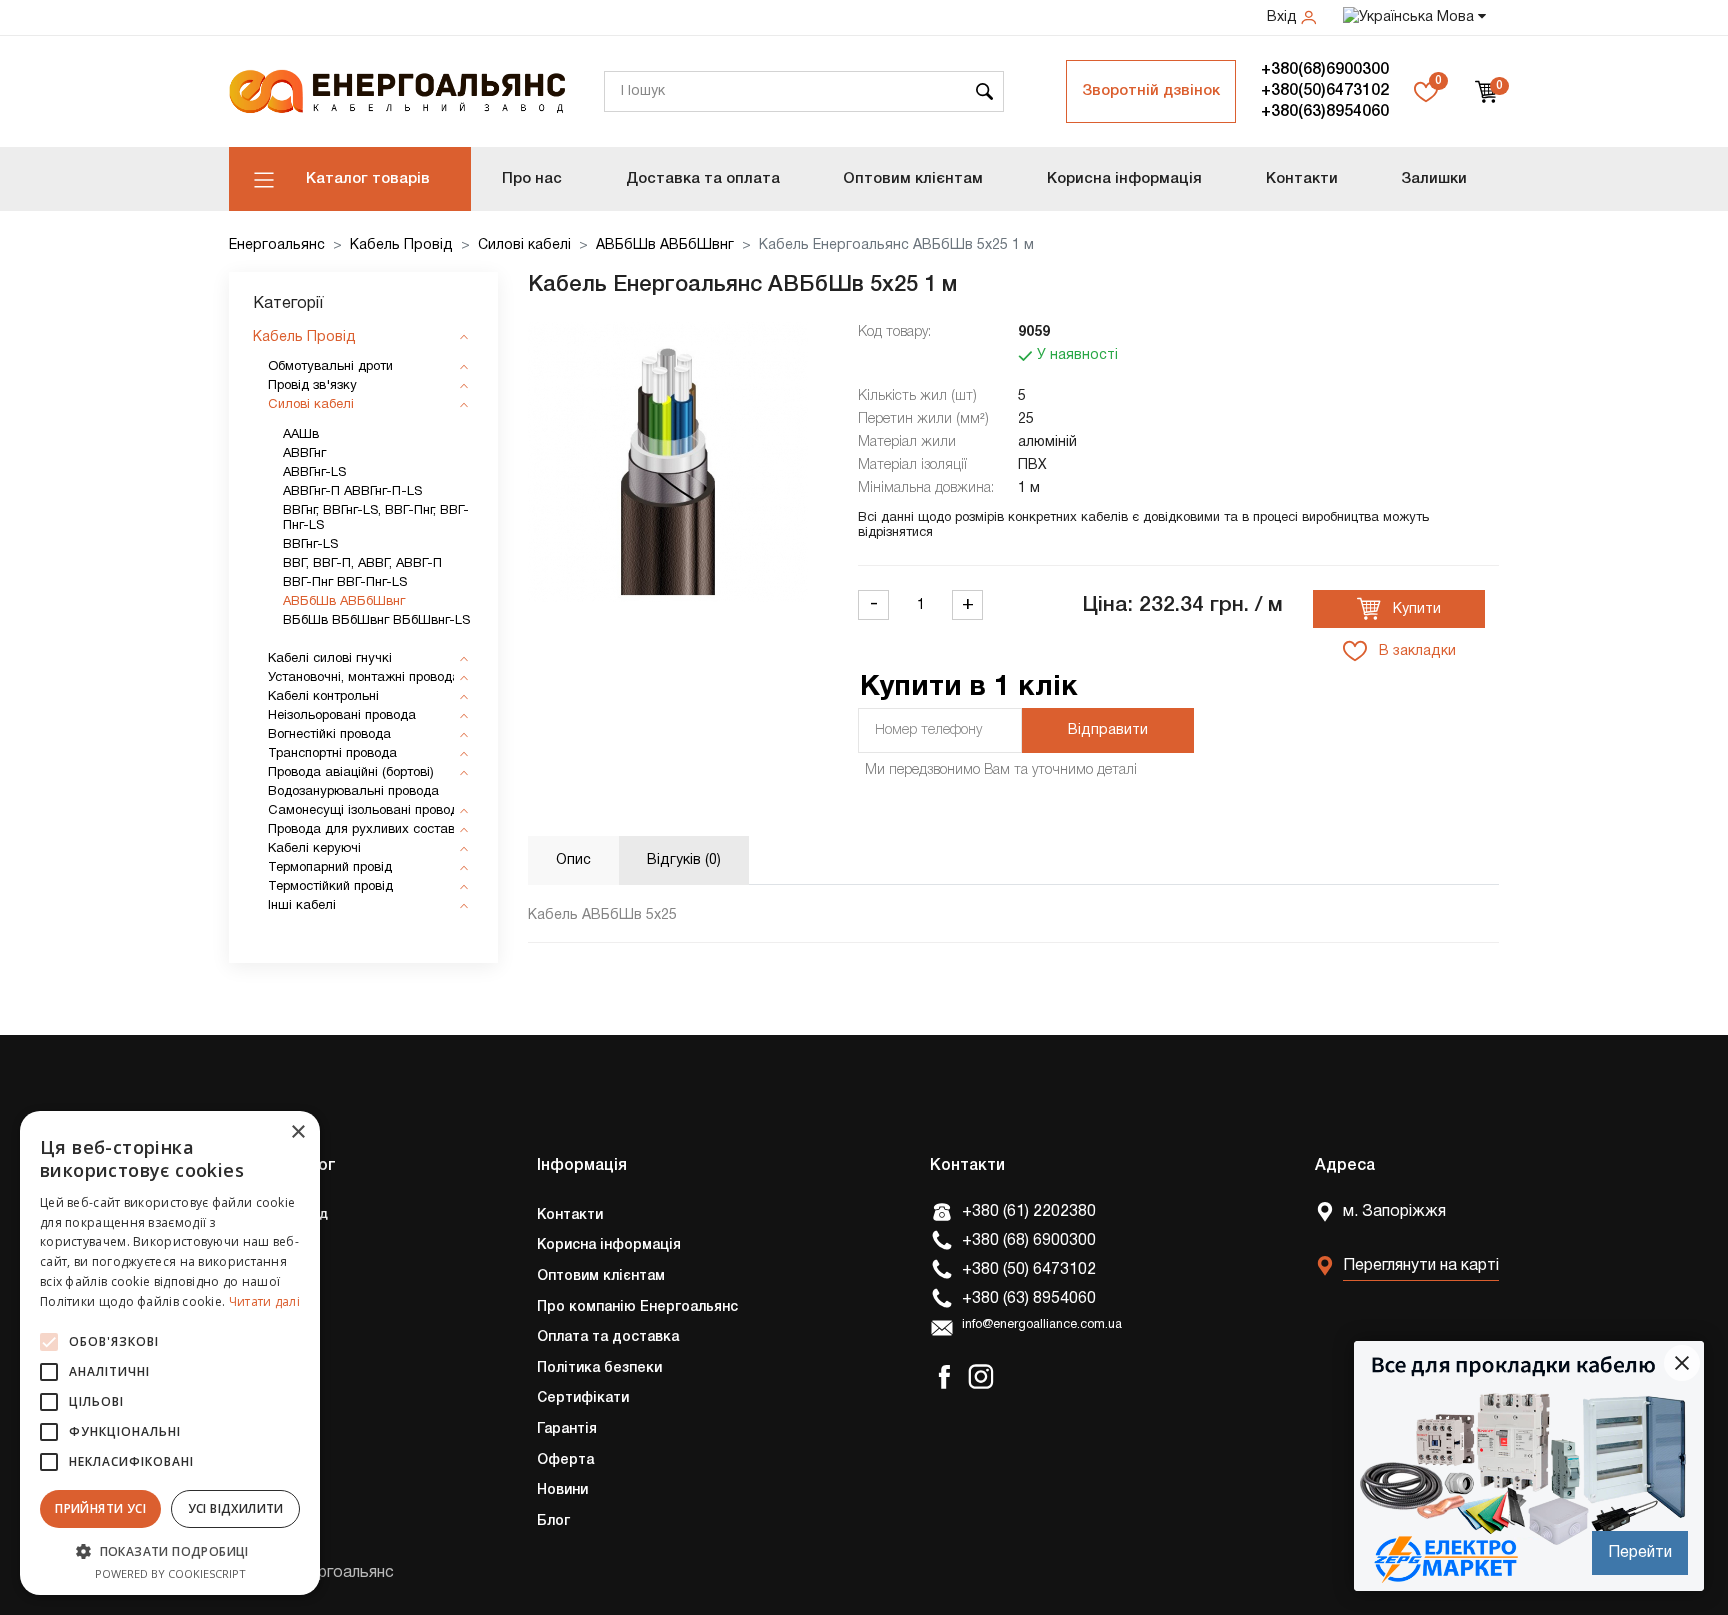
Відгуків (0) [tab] (684, 860)
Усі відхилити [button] (236, 1508)
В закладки (1415, 651)
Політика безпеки (599, 1368)
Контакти (1302, 179)
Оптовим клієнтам (913, 179)
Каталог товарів (368, 179)
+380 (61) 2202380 (1029, 1212)
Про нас (532, 179)
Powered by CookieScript (170, 1573)
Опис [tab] (573, 860)
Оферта (565, 1460)
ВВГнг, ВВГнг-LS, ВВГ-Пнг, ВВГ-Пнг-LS (376, 518)
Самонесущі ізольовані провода (367, 811)
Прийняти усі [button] (100, 1508)
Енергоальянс (277, 245)
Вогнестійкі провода (329, 735)
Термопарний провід (330, 868)
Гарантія (567, 1429)
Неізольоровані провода (342, 716)
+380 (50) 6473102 (1029, 1270)
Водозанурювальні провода (353, 792)
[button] (170, 1551)
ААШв (301, 435)
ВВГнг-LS (310, 545)
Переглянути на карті (1421, 1266)
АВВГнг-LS (314, 473)
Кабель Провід (401, 245)
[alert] (170, 1353)
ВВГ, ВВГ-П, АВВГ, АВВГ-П (362, 564)
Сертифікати (583, 1398)
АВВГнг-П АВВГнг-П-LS (352, 492)
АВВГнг (304, 454)
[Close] (1682, 1363)
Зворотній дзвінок (1151, 91)
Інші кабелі (302, 906)
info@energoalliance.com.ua (1042, 1325)
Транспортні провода (332, 754)
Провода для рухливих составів (366, 830)
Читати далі (264, 1301)
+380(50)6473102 (1325, 91)
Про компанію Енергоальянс (637, 1307)
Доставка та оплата (703, 179)
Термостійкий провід (330, 887)
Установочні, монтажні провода (364, 678)
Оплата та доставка (608, 1337)
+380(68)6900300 (1325, 70)
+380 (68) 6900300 (1029, 1241)
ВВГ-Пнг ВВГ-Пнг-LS (345, 583)
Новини (562, 1490)
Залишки (1434, 179)
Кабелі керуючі (314, 849)
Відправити (1108, 730)
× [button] (297, 1132)
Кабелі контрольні (323, 697)
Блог (553, 1521)
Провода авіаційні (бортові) (351, 773)
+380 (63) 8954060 (1029, 1299)
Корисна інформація (1124, 179)
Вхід (1284, 17)
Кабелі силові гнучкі (330, 659)
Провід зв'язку (312, 386)
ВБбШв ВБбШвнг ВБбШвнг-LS (376, 621)
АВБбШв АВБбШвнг (665, 245)
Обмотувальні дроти (330, 367)
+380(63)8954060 (1325, 112)
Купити (1415, 609)
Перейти (1640, 1553)
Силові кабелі (524, 245)
